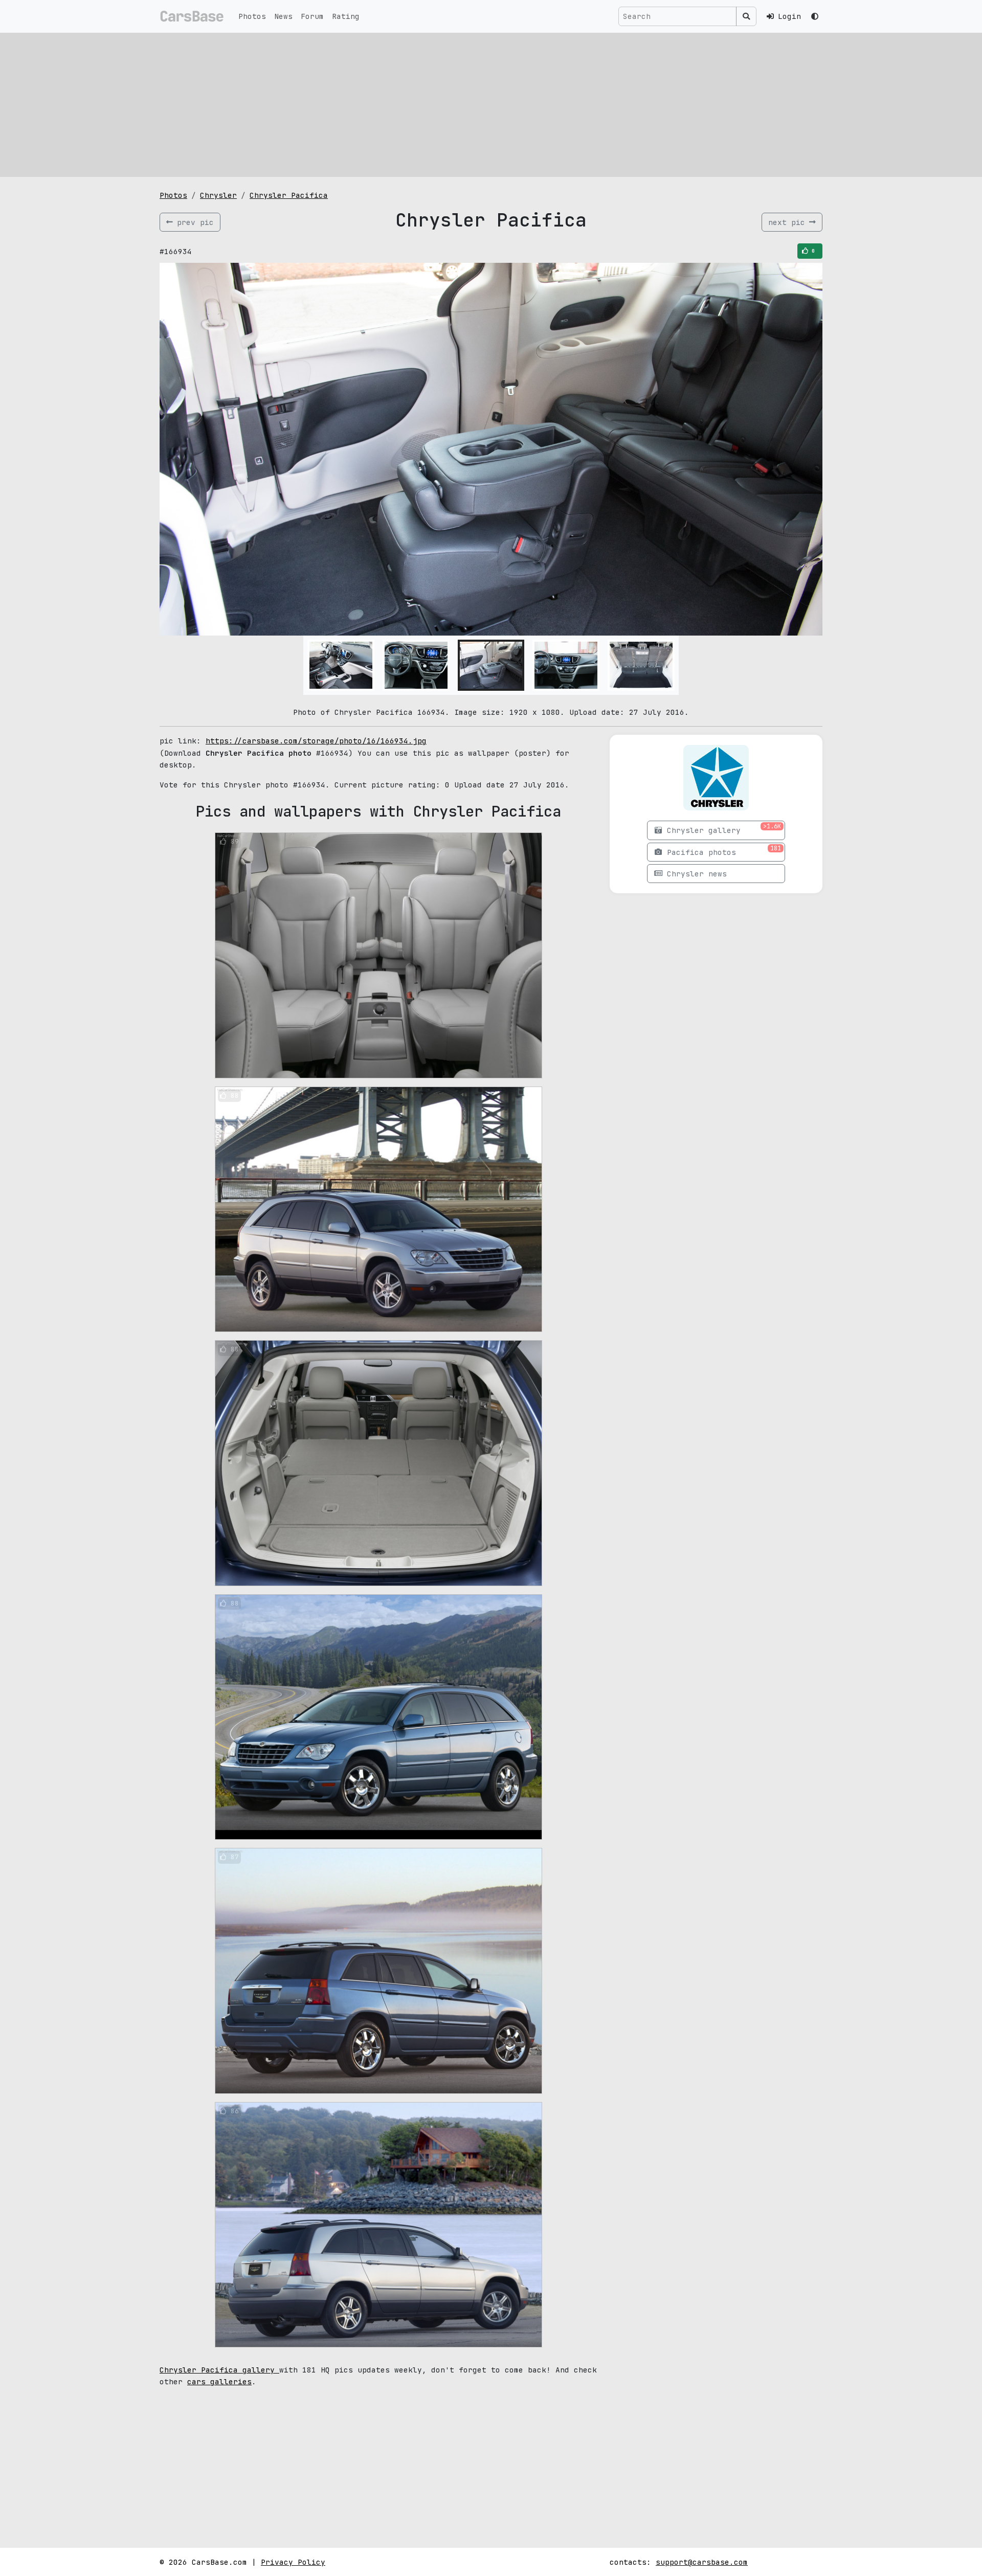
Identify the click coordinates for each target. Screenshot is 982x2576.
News (283, 16)
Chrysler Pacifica (289, 195)
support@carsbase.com (702, 2562)
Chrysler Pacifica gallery (219, 2370)
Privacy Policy (293, 2562)
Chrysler (218, 195)
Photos (252, 16)
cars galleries (219, 2381)
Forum (312, 16)
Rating (346, 16)
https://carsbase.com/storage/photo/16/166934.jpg (316, 741)
